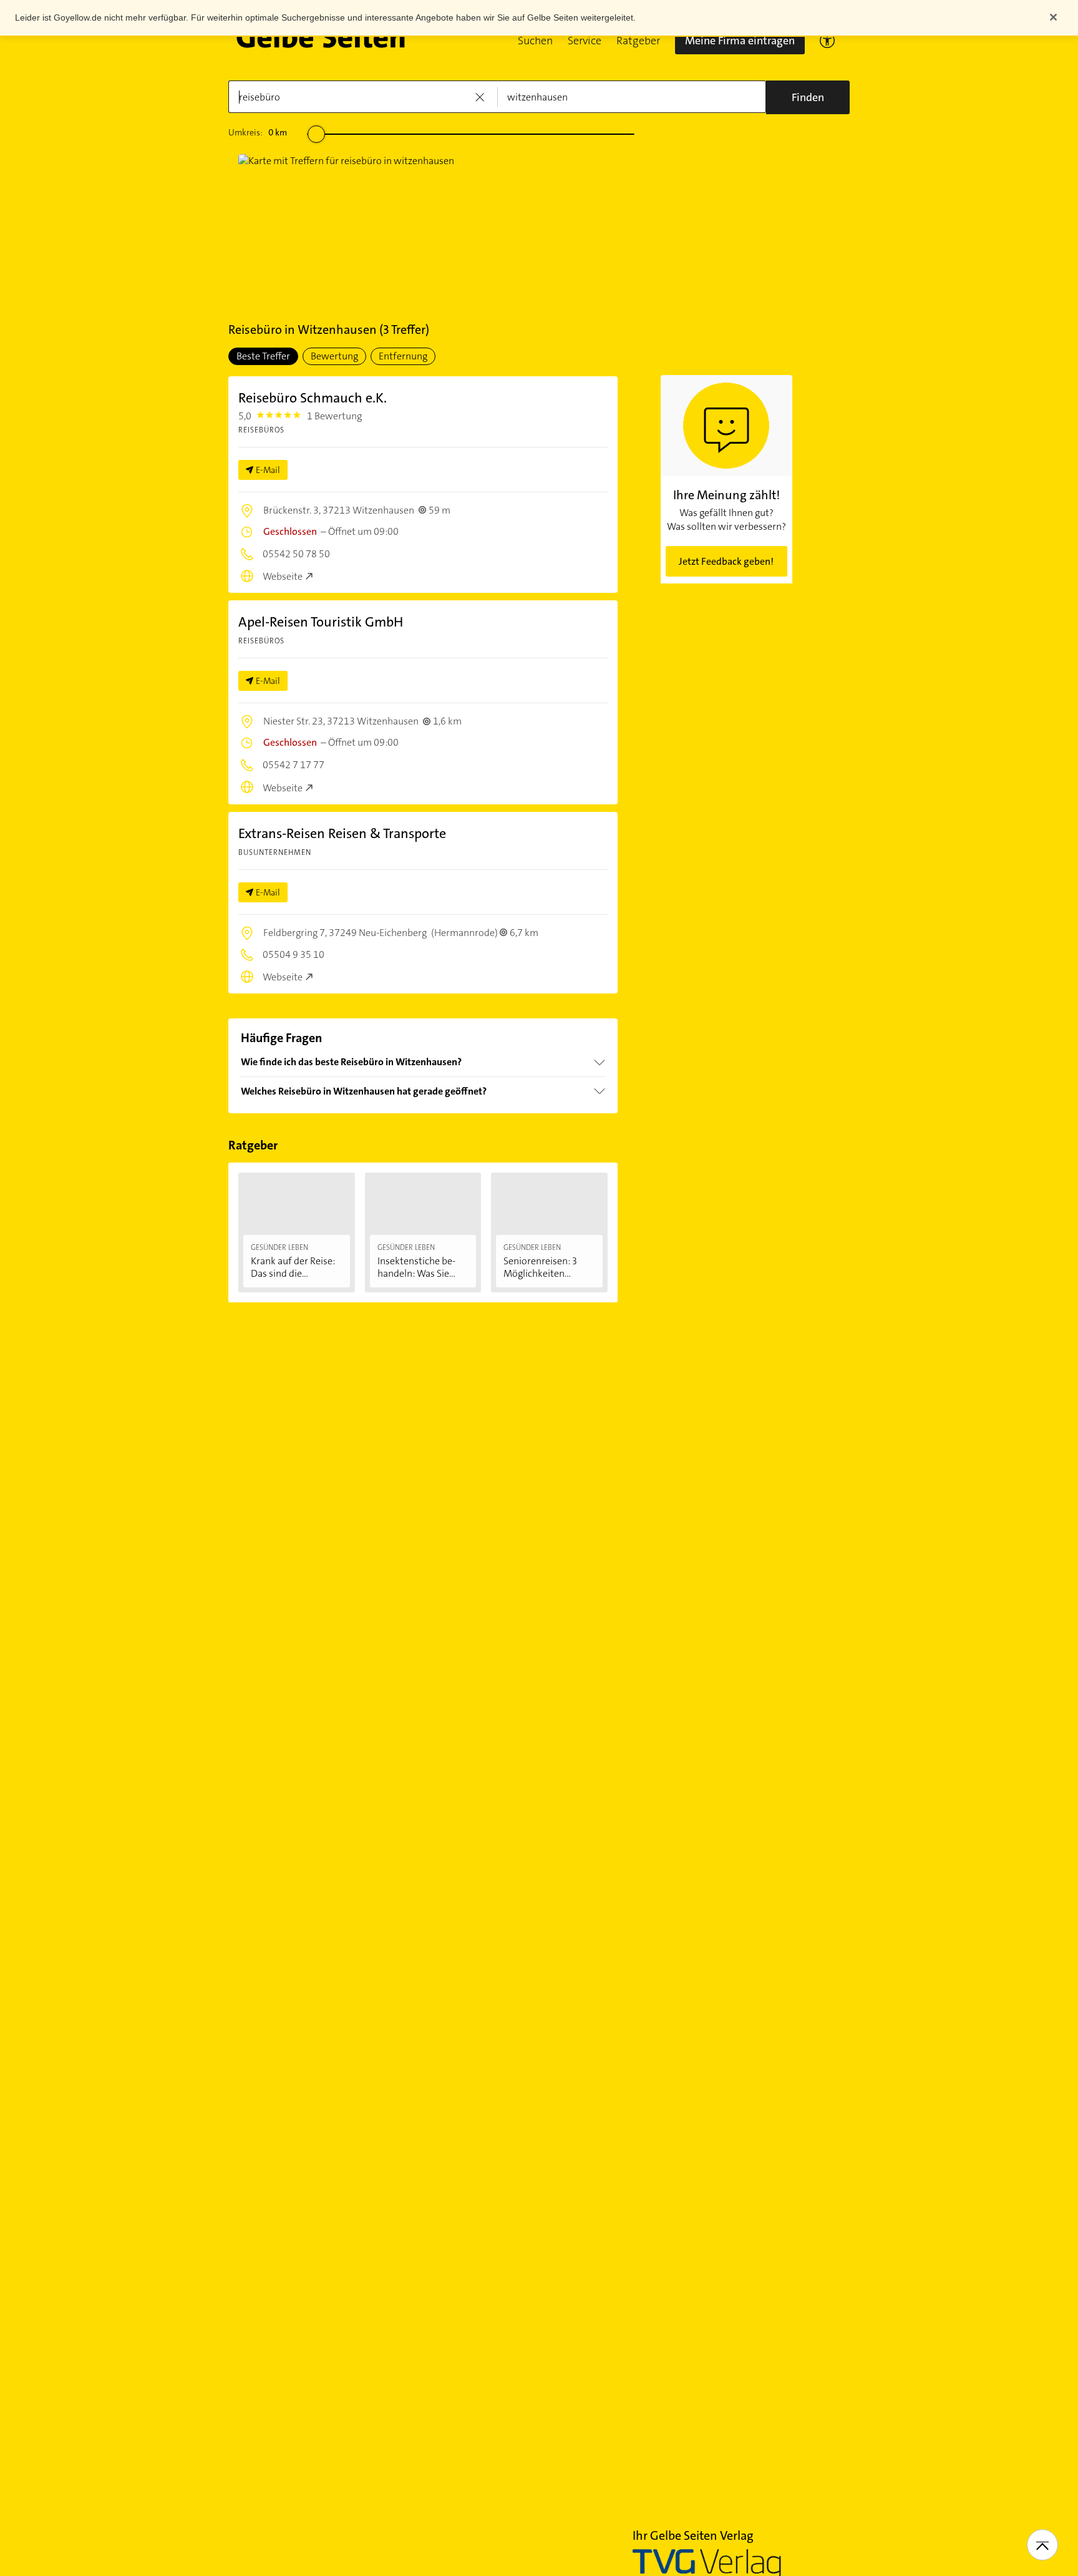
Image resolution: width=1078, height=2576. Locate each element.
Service (585, 41)
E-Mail (268, 470)
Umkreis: (258, 132)
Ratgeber (638, 41)
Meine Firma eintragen (740, 41)
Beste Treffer (263, 356)
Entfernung (403, 356)
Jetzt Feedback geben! (726, 561)
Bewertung (334, 356)
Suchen (535, 41)
